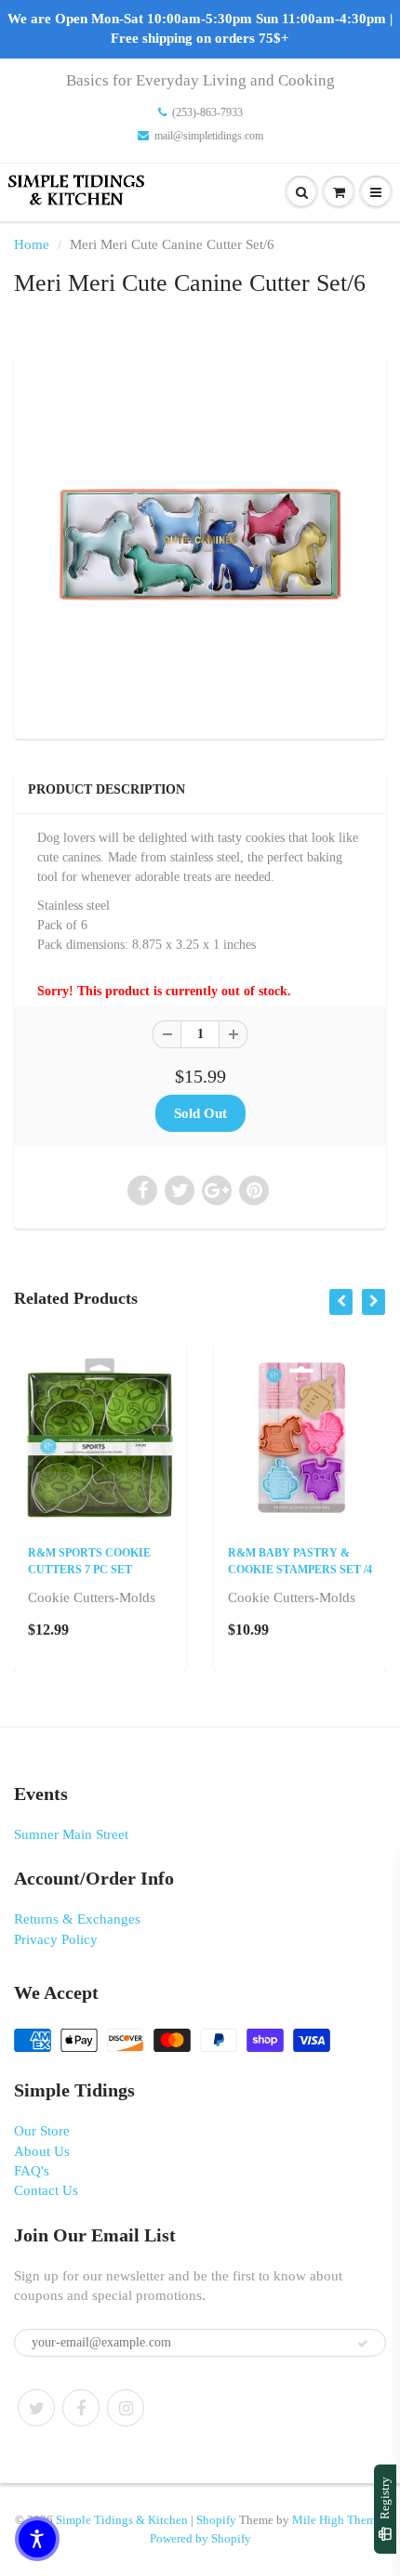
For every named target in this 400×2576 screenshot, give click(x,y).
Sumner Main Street (71, 1834)
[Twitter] (36, 2408)
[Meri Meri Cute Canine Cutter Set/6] (200, 544)
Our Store (42, 2131)
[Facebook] (81, 2408)
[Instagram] (126, 2408)
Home (32, 244)
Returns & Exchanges (77, 1919)
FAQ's (32, 2171)
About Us (42, 2151)
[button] (37, 2539)
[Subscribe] (363, 2344)
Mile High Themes (339, 2520)
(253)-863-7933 (207, 112)
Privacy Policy (56, 1939)
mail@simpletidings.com (209, 136)
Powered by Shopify (200, 2538)
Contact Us (46, 2190)
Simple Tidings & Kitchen (122, 2520)
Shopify (216, 2520)
